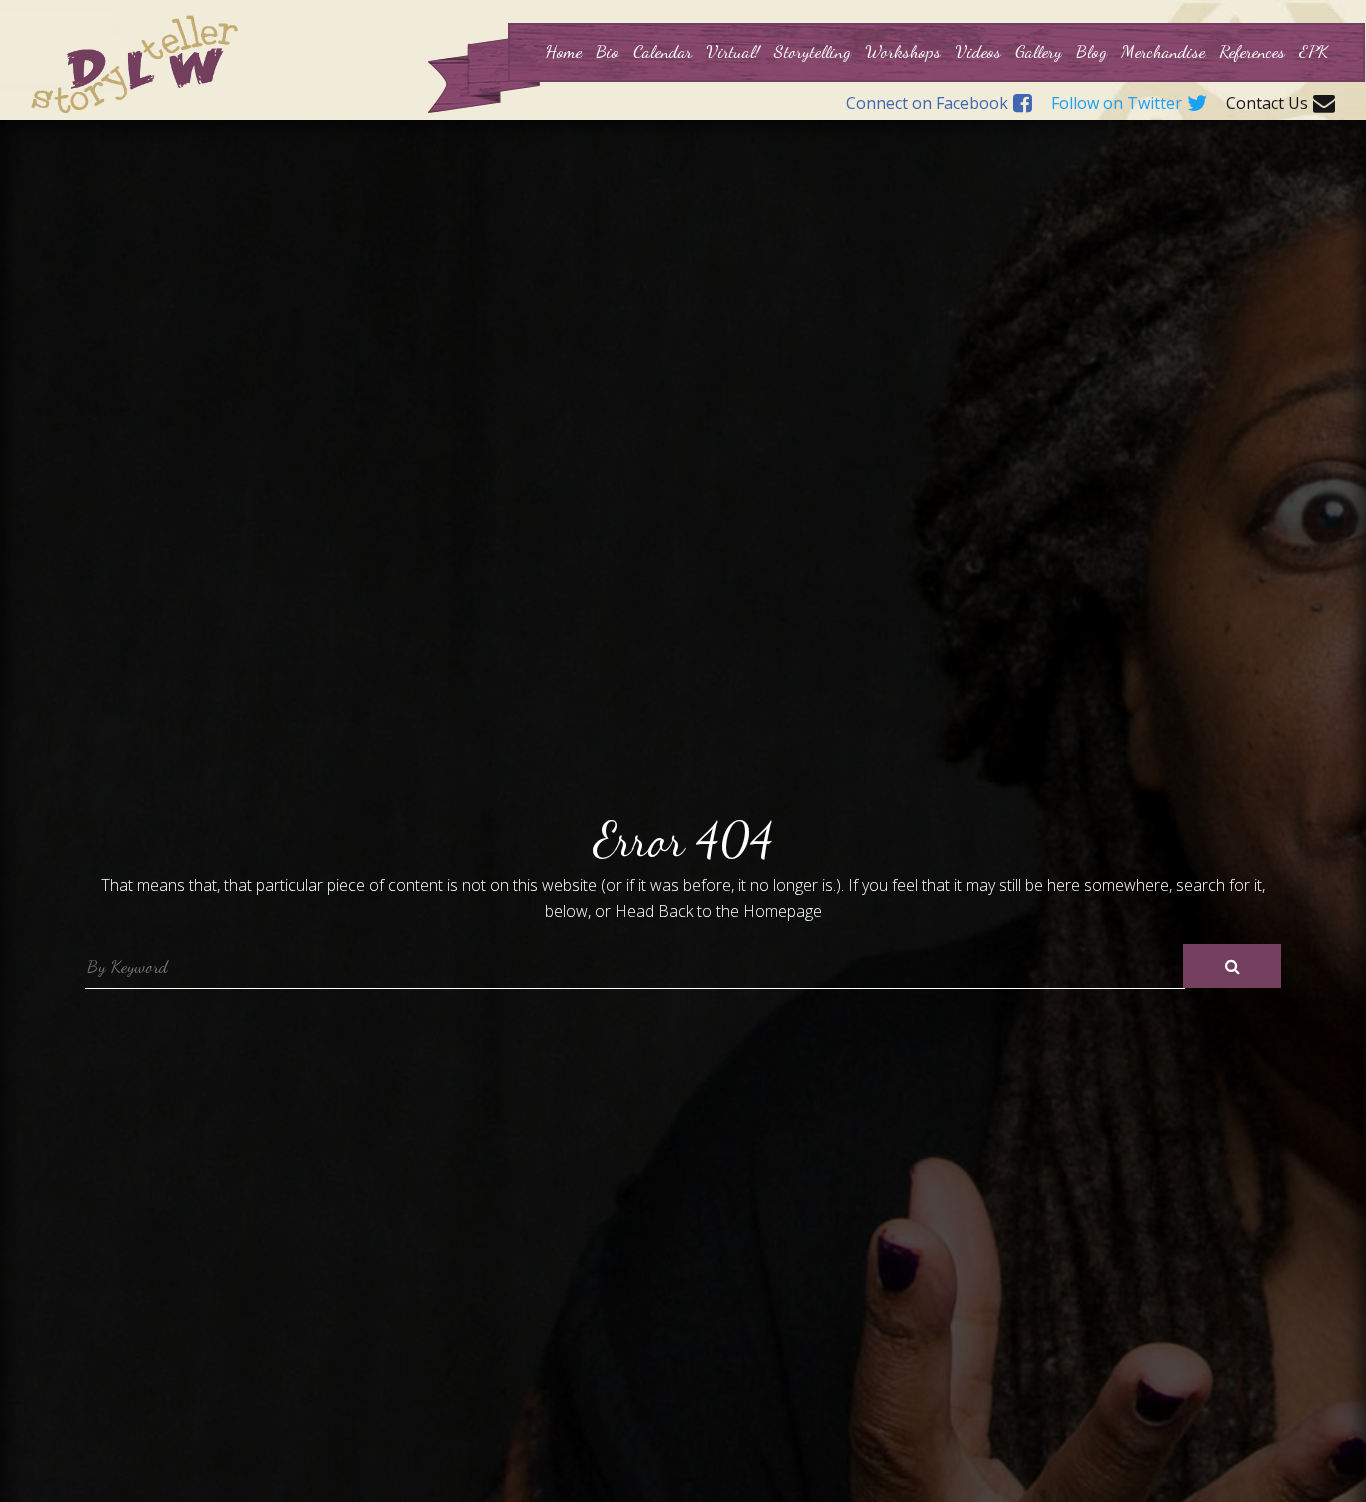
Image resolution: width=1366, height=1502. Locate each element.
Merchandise (1163, 51)
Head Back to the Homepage (718, 911)
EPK (1313, 51)
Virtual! (733, 51)
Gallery (1038, 51)
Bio (607, 51)
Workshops (903, 51)
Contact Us (1267, 104)
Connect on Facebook (927, 104)
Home (563, 51)
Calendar (662, 51)
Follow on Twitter (1116, 104)
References (1252, 51)
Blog (1091, 51)
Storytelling (812, 51)
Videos (978, 51)
